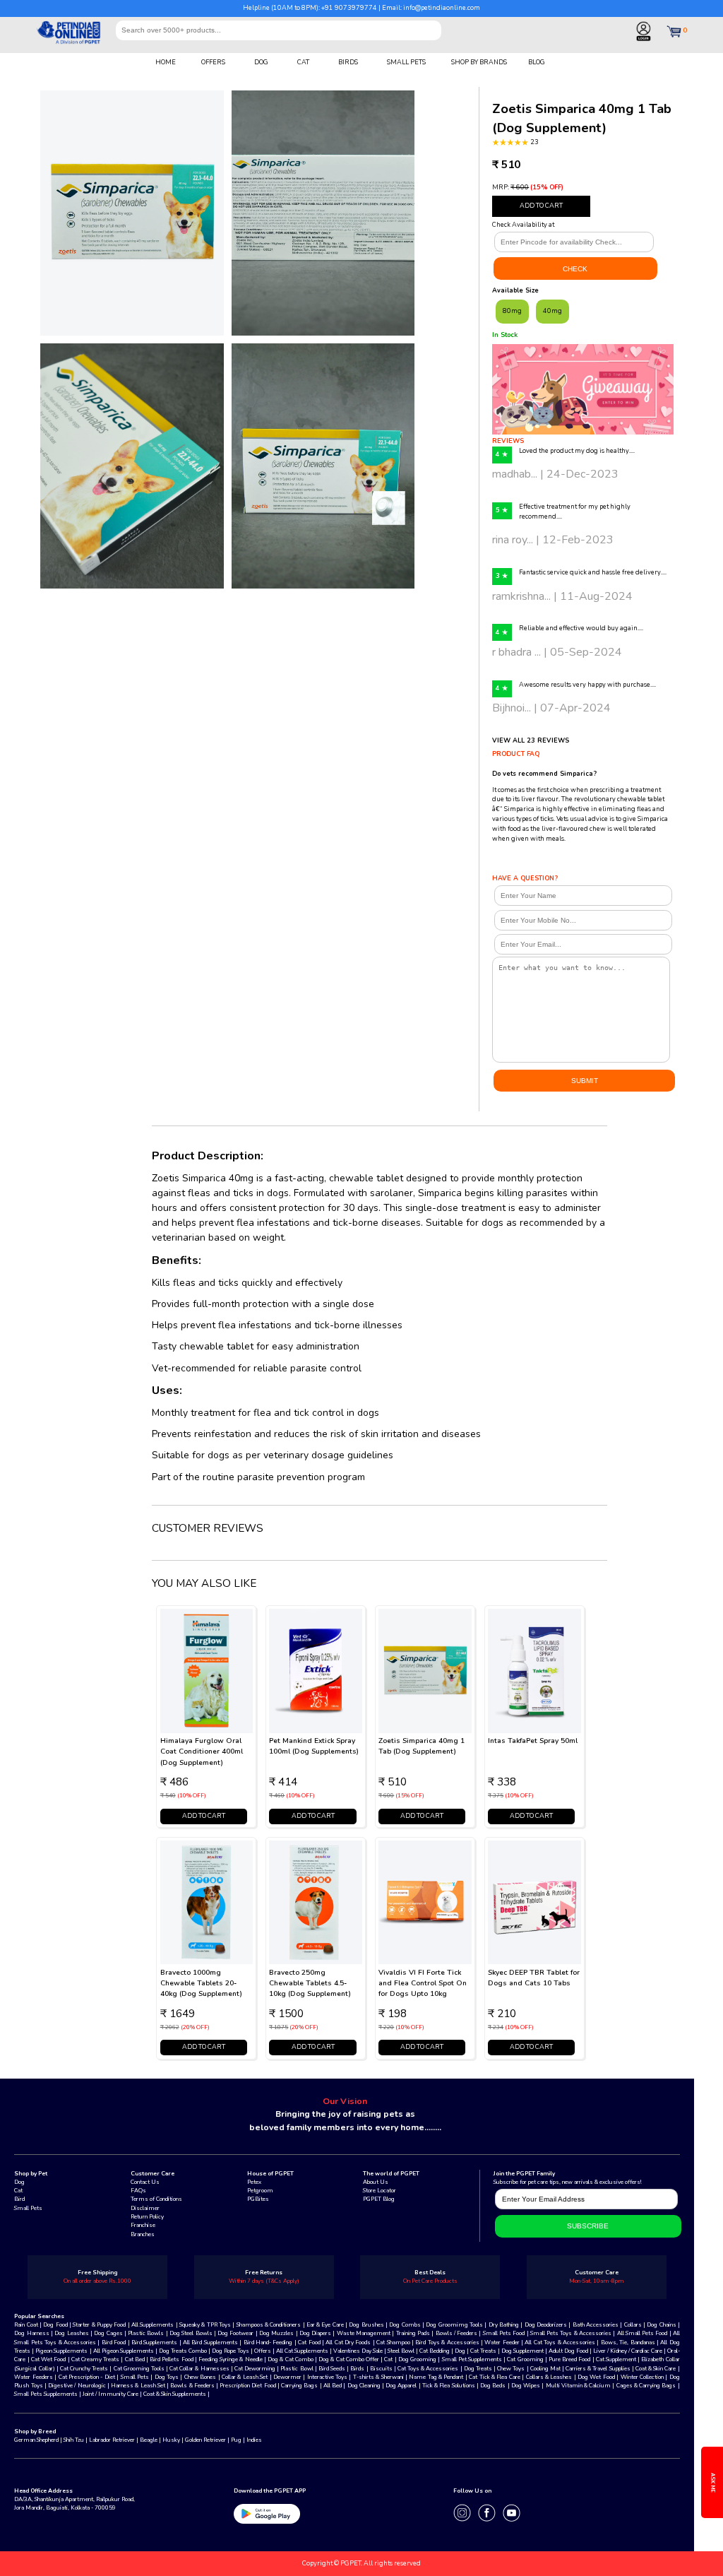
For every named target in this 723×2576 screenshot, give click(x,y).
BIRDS (348, 62)
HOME (166, 62)
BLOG (537, 62)
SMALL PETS (406, 62)
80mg (512, 311)
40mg (552, 311)
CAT (303, 62)
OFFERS (213, 62)
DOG (261, 62)
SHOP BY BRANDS (479, 62)
